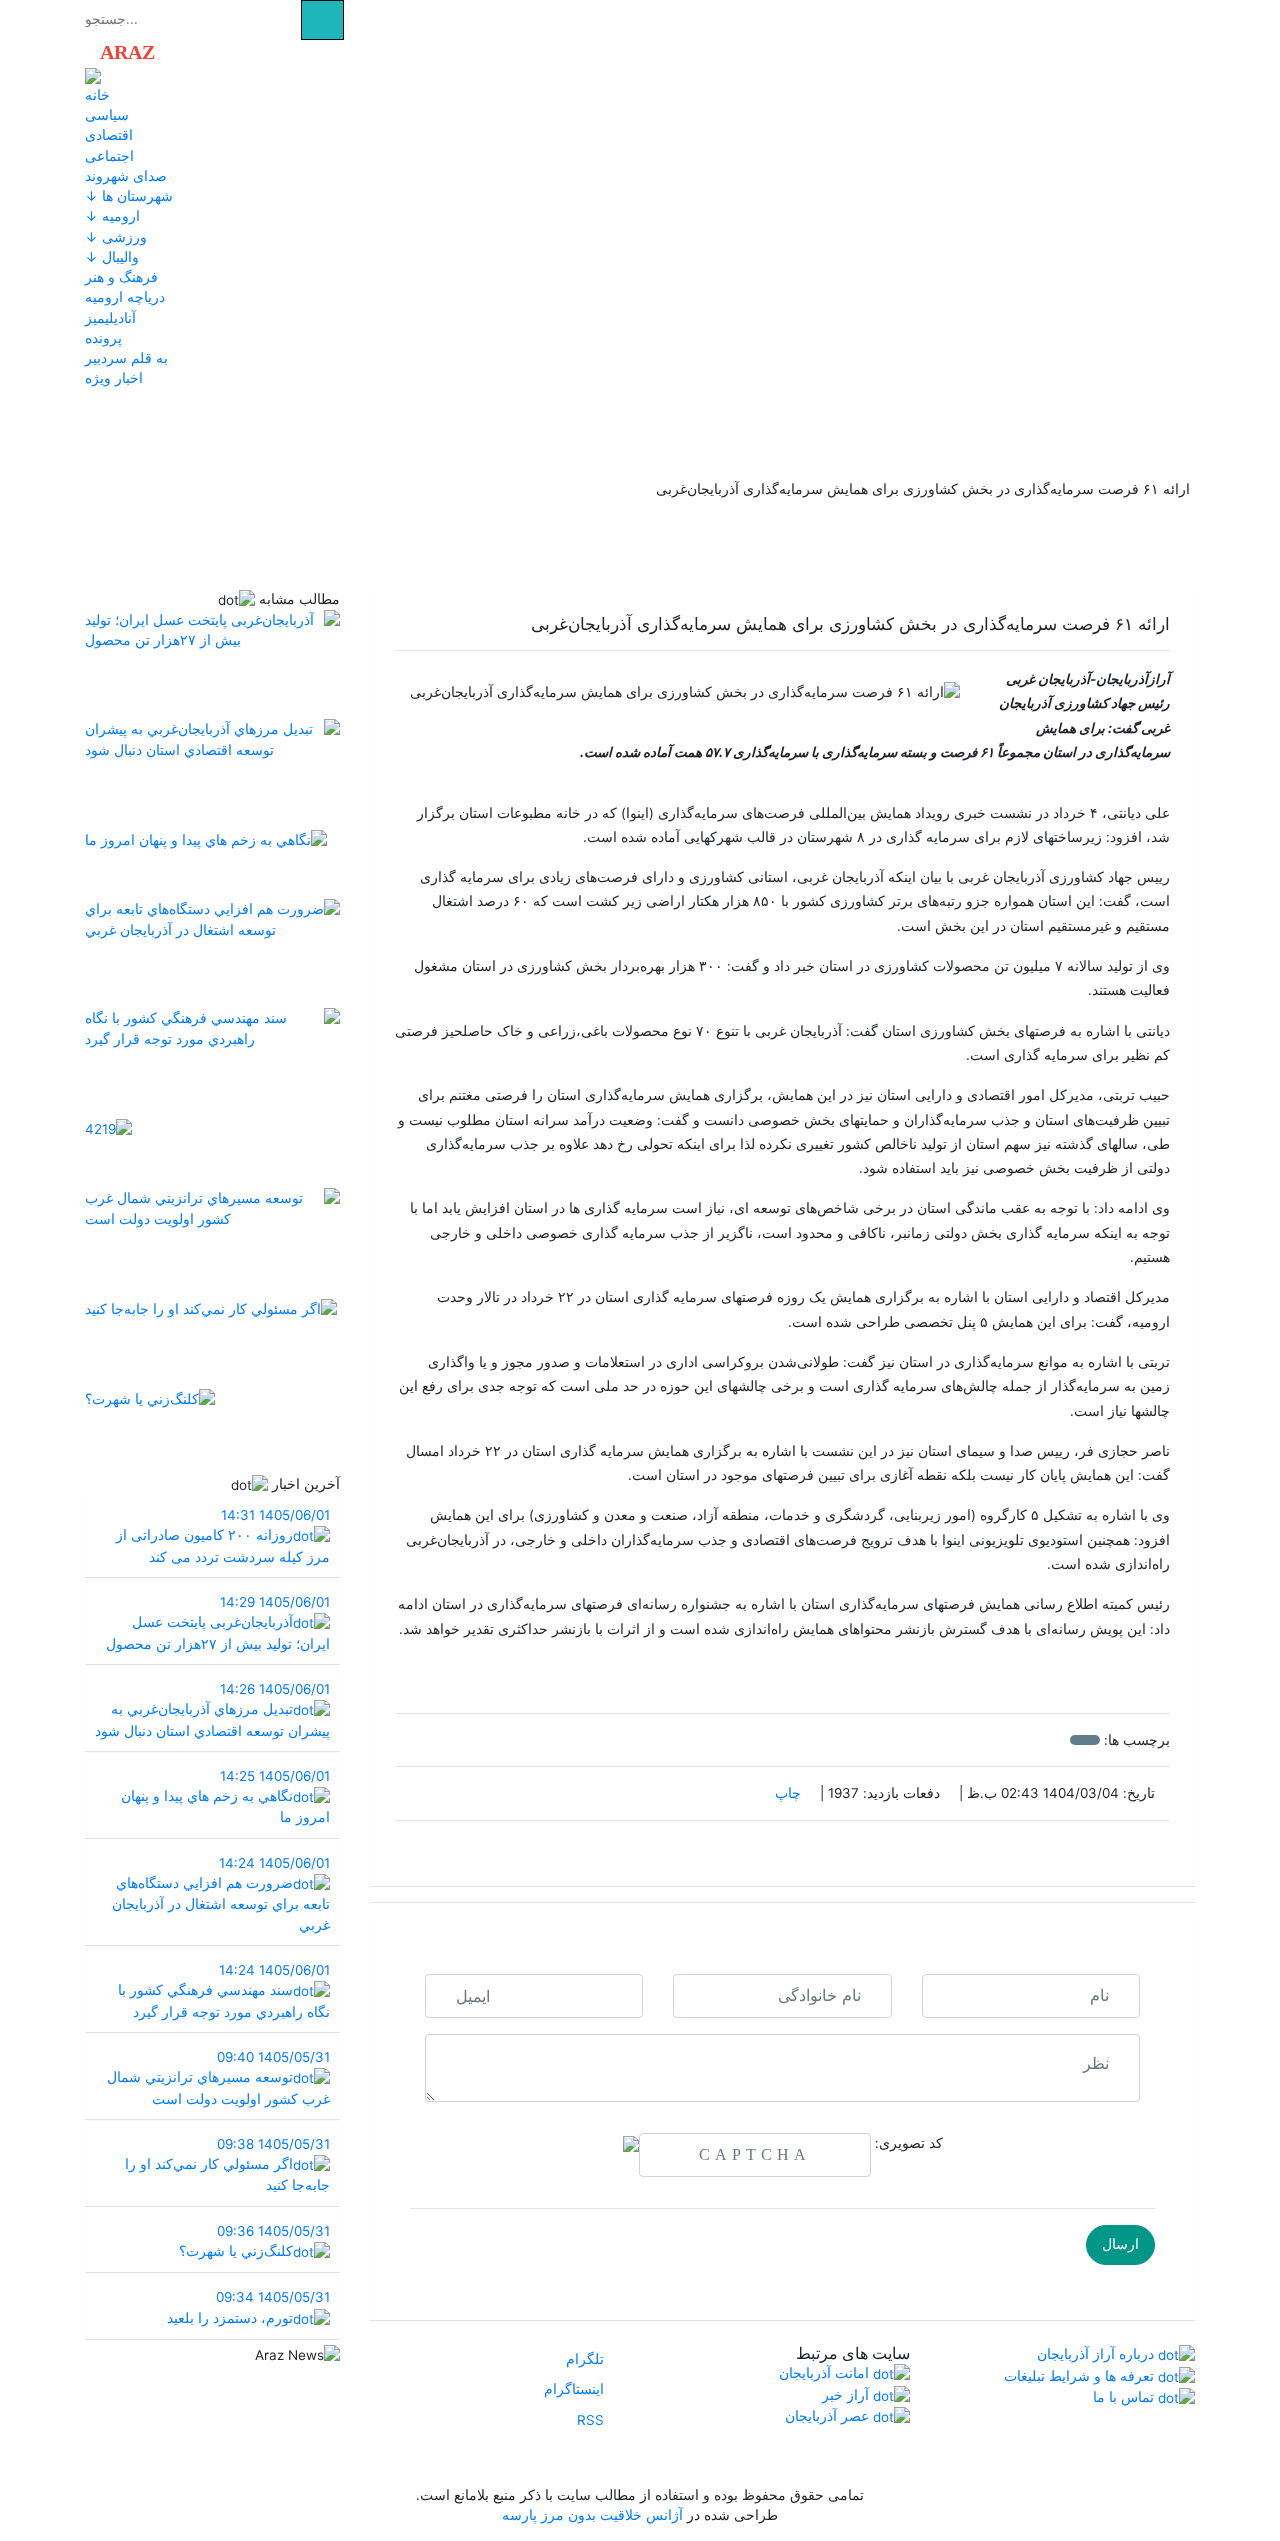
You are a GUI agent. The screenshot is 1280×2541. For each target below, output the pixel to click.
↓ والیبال (112, 257)
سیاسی (107, 115)
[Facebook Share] (772, 1849)
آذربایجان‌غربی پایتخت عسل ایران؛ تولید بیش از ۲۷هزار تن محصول (218, 1623)
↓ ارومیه (112, 216)
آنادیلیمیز (110, 318)
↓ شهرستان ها (129, 196)
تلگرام (587, 2359)
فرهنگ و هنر (121, 277)
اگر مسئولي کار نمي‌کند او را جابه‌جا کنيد (227, 2165)
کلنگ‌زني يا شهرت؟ (254, 2241)
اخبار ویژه (114, 378)
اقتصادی (109, 135)
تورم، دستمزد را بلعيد (248, 2307)
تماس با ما (1125, 2397)
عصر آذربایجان (829, 2416)
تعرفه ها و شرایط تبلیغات (1081, 2376)
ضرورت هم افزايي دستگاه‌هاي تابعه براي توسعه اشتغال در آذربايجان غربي (221, 1894)
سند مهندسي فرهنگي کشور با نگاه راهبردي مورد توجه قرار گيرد (224, 1991)
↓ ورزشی (116, 237)
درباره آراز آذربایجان (1097, 2354)
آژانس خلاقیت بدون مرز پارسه (592, 2515)
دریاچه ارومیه (125, 297)
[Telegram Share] (751, 1849)
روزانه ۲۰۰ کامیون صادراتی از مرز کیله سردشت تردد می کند (223, 1536)
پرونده (103, 338)
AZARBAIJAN (191, 52)
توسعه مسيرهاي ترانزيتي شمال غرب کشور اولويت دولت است (218, 2078)
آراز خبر (847, 2395)
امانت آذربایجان (826, 2373)
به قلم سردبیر (126, 358)
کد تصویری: (909, 2143)
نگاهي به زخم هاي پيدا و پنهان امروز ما (225, 1797)
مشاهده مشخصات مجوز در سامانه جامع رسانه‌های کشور (640, 2460)
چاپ (790, 1793)
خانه (97, 95)
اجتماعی (109, 156)
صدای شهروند (126, 176)
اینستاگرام (576, 2389)
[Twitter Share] (814, 1849)
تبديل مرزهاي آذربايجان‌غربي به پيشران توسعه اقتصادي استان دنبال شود (212, 1710)
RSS (592, 2420)
